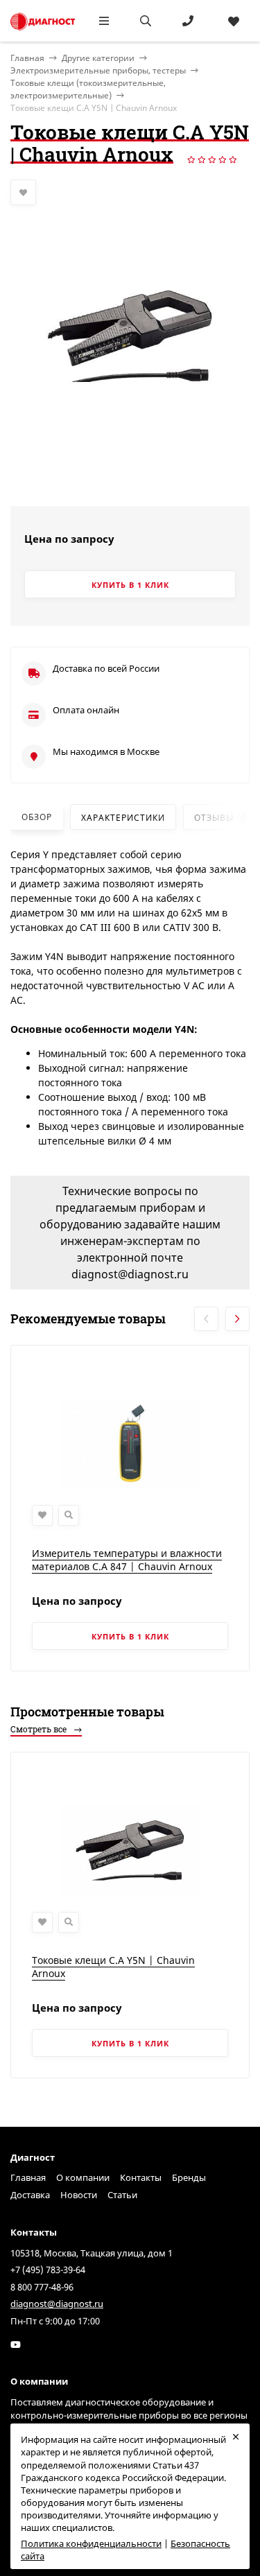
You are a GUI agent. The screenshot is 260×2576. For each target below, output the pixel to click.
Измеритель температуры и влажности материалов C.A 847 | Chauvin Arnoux (127, 1560)
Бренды (189, 2177)
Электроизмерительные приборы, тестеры (98, 70)
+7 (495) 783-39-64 (48, 2270)
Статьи (122, 2195)
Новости (79, 2195)
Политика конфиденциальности (91, 2543)
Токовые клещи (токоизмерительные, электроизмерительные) (88, 89)
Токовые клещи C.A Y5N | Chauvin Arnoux (113, 1967)
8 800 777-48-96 (42, 2287)
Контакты (141, 2177)
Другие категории (98, 58)
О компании (83, 2177)
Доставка (30, 2195)
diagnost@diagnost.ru (57, 2304)
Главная (28, 2177)
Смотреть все (40, 1729)
